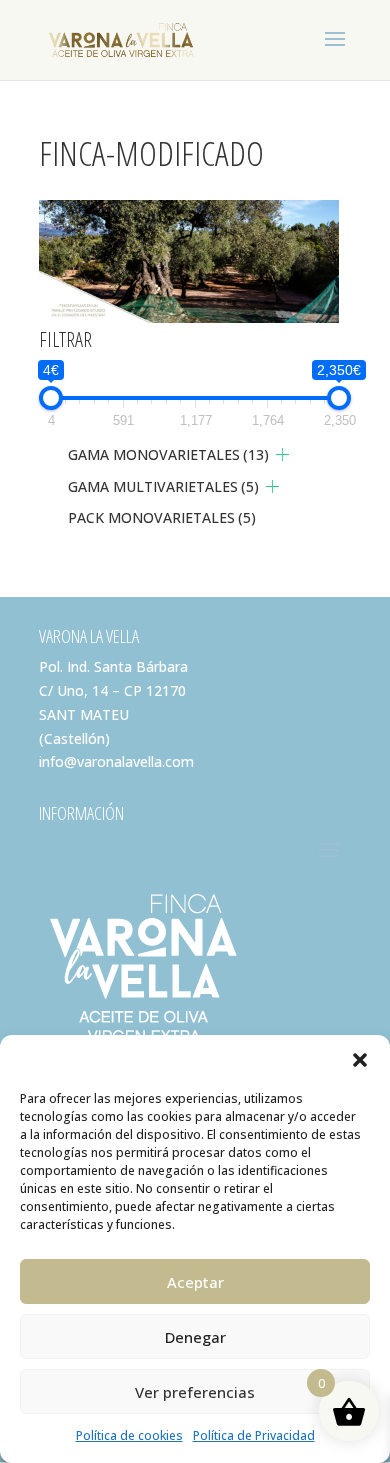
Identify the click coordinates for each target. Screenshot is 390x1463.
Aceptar (195, 1282)
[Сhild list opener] (282, 454)
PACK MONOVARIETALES (162, 517)
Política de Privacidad (254, 1435)
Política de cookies (129, 1435)
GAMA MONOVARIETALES (168, 454)
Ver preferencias (195, 1392)
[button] (360, 1060)
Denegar (195, 1337)
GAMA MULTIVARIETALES (163, 486)
